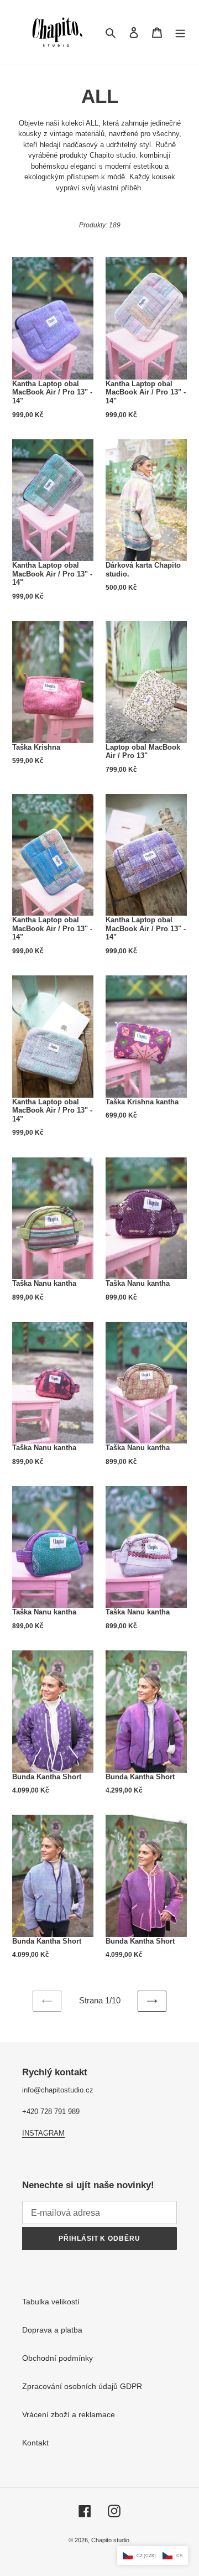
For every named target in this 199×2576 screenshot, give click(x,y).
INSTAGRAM (43, 2133)
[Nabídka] (180, 32)
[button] (153, 2556)
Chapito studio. (111, 2540)
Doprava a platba (52, 2330)
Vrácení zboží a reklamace (69, 2414)
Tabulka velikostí (51, 2302)
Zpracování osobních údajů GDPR (82, 2386)
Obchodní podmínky (57, 2358)
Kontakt (35, 2443)
